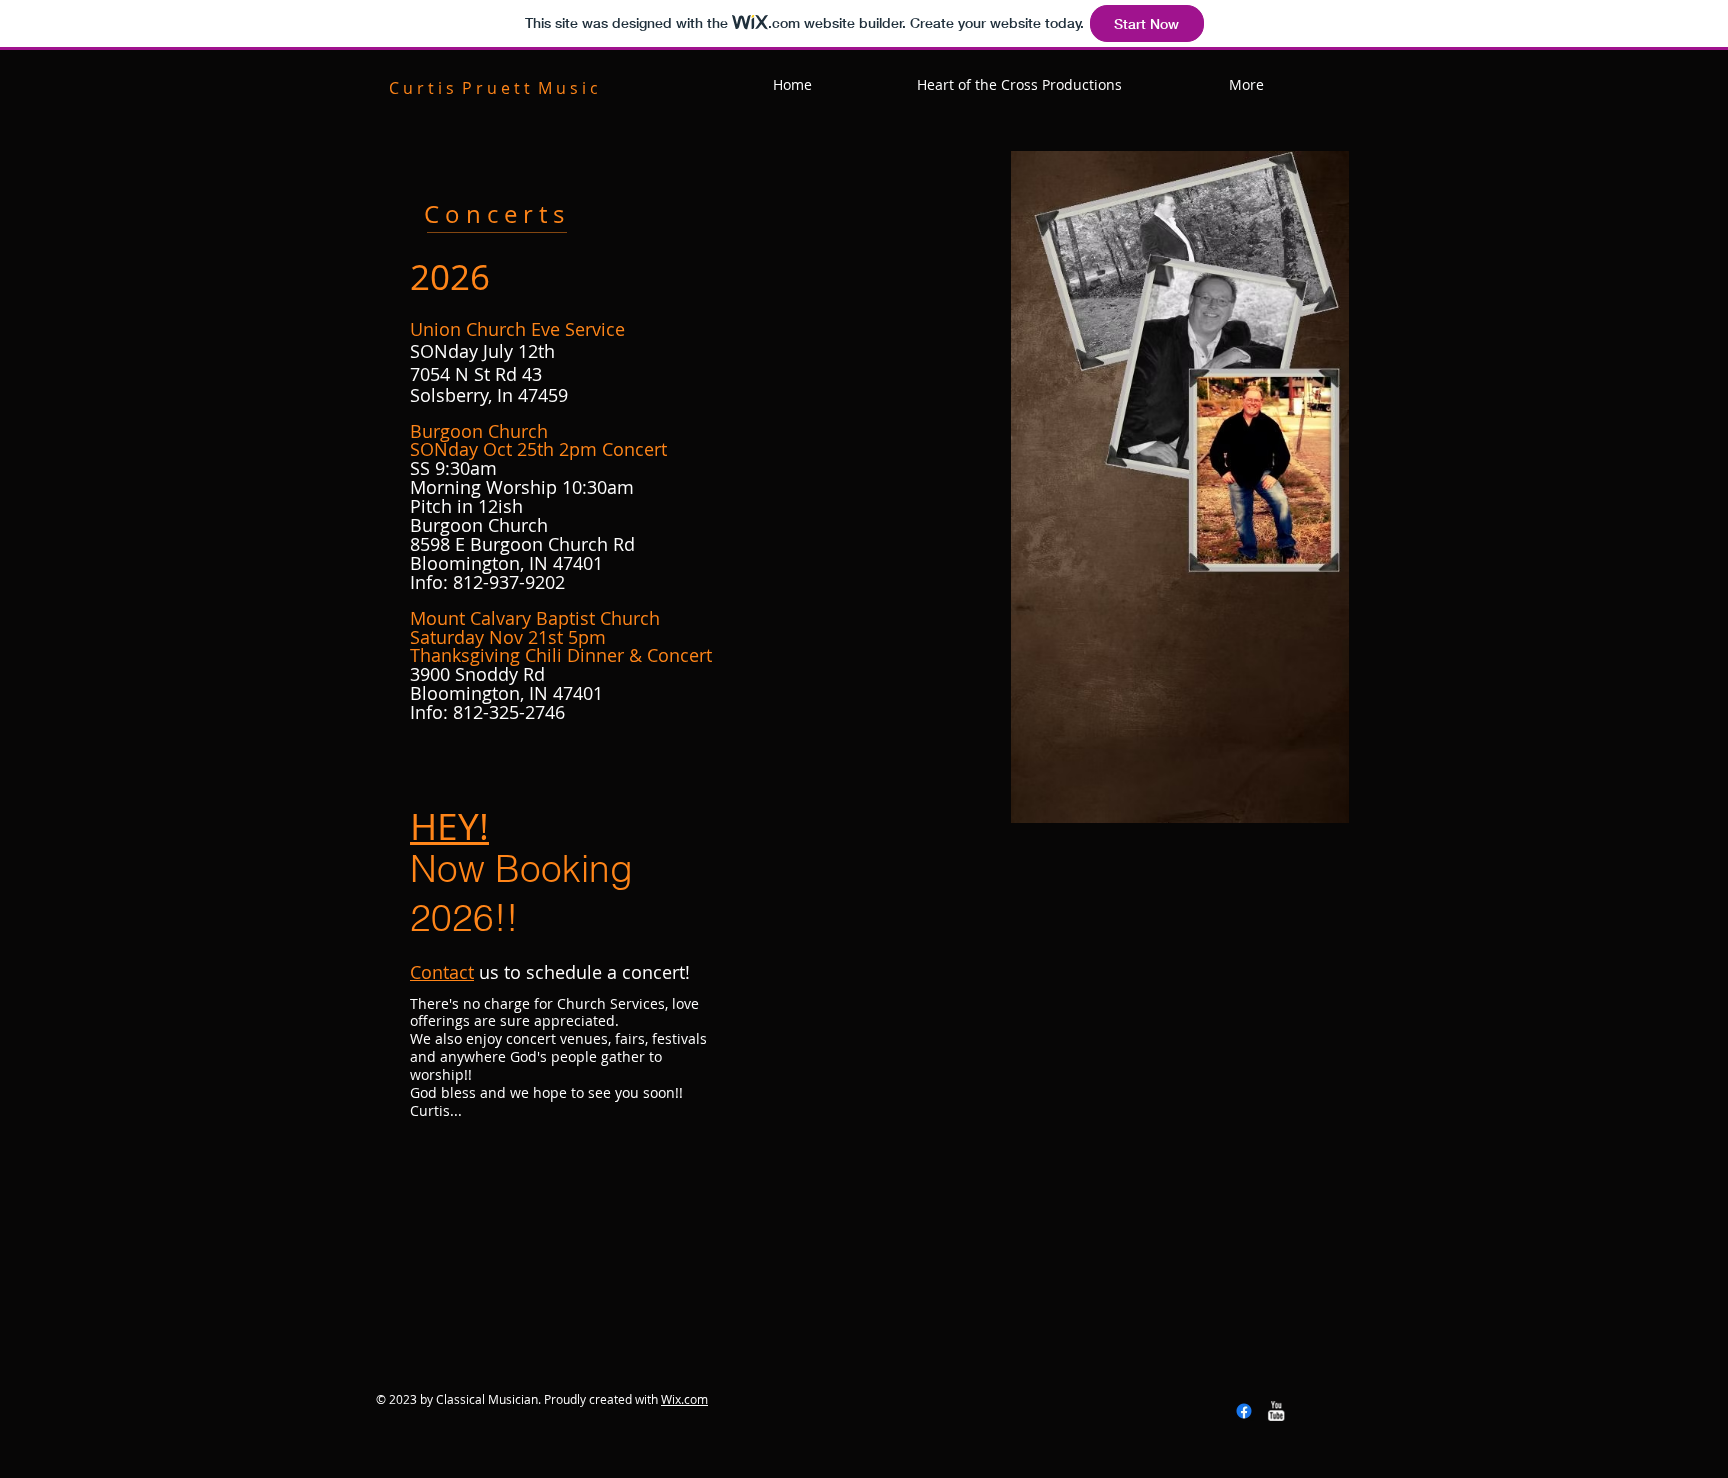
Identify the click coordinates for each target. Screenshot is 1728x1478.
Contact (442, 972)
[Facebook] (1244, 1411)
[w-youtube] (1276, 1411)
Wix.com (684, 1399)
